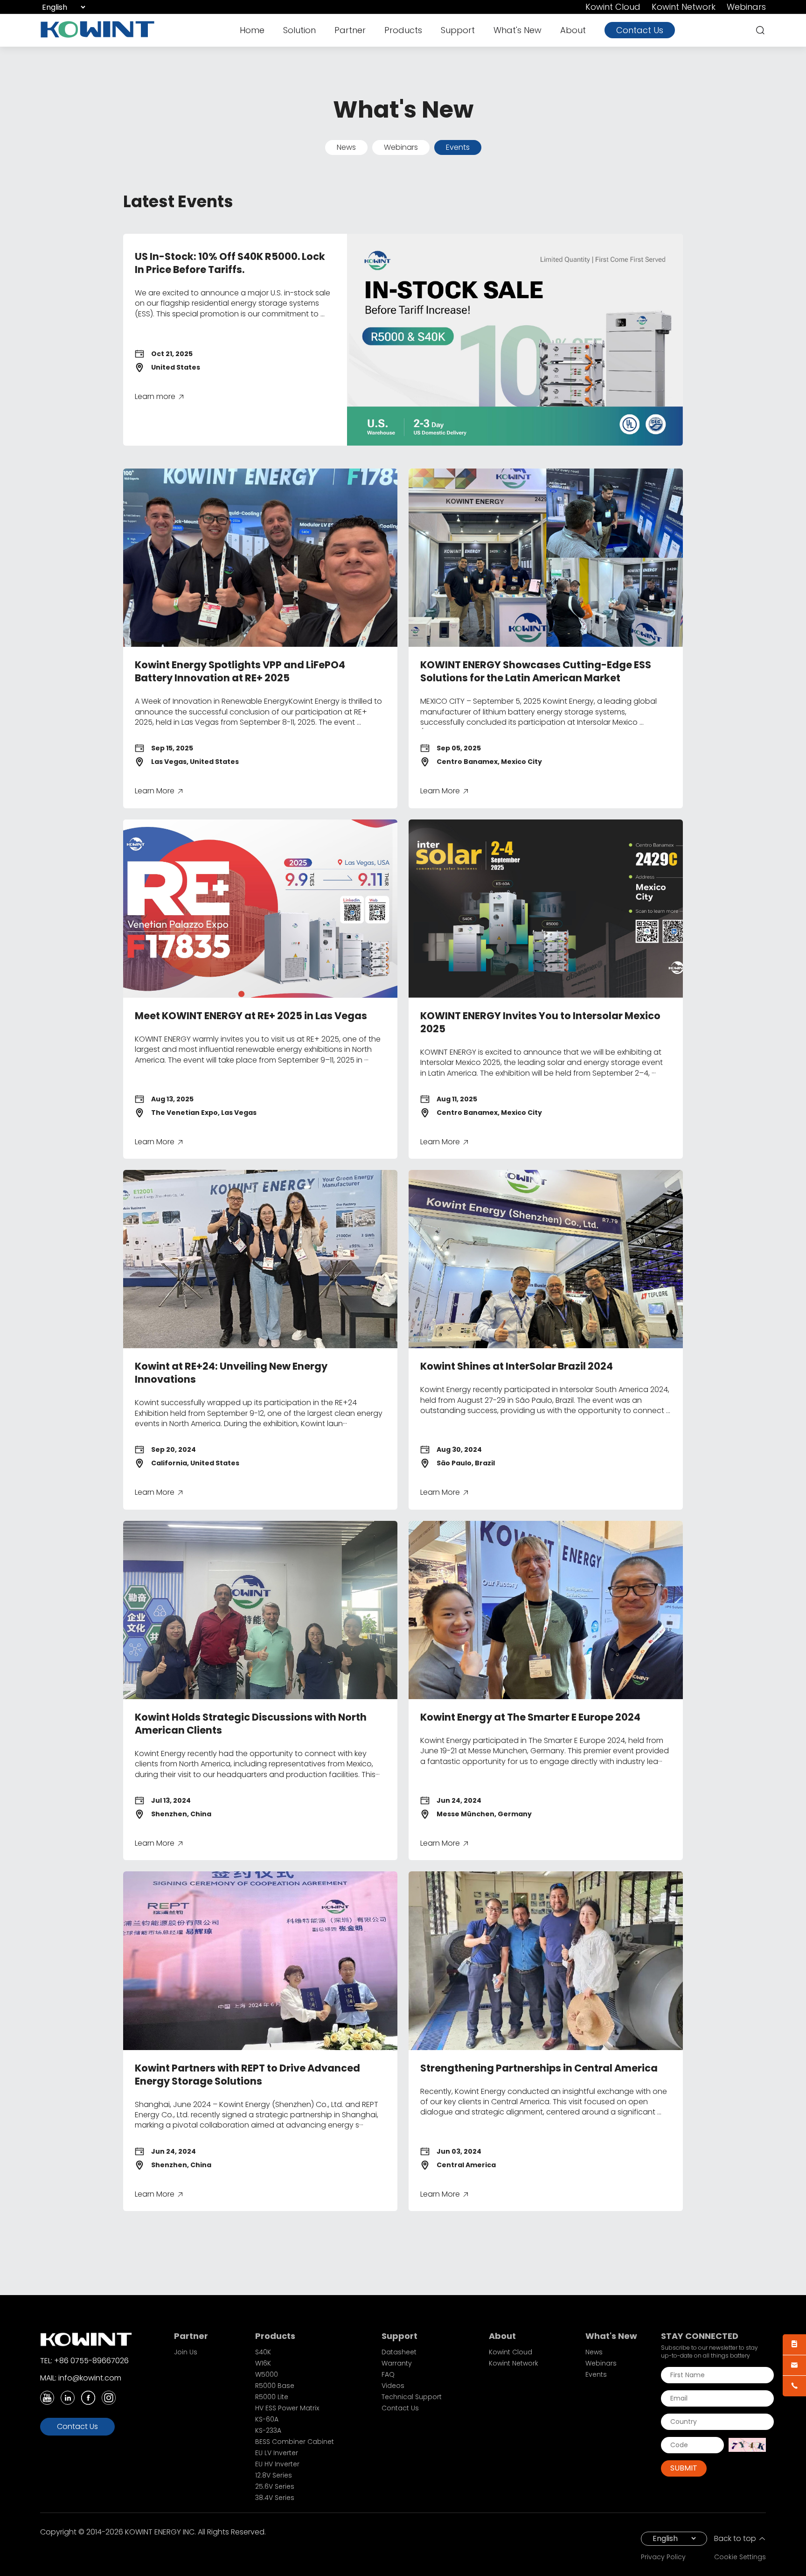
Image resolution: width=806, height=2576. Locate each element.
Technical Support (412, 2397)
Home (252, 30)
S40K (263, 2352)
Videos (393, 2386)
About (573, 30)
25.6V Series (275, 2486)
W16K (263, 2363)
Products (403, 30)
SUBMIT (684, 2468)
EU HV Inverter (277, 2464)
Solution (299, 30)
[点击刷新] (747, 2445)
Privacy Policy (663, 2557)
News (346, 147)
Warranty (397, 2363)
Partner (350, 30)
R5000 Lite (272, 2397)
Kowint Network (684, 7)
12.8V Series (274, 2475)
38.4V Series (275, 2498)
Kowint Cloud (613, 7)
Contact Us (640, 30)
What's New (518, 30)
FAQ (388, 2374)
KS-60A (267, 2419)
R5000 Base (275, 2386)
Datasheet (399, 2352)
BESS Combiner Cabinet (295, 2442)
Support (458, 30)
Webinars (746, 7)
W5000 (267, 2374)
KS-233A (268, 2430)
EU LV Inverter (277, 2453)
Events (458, 147)
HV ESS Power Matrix (287, 2408)
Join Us (186, 2352)
